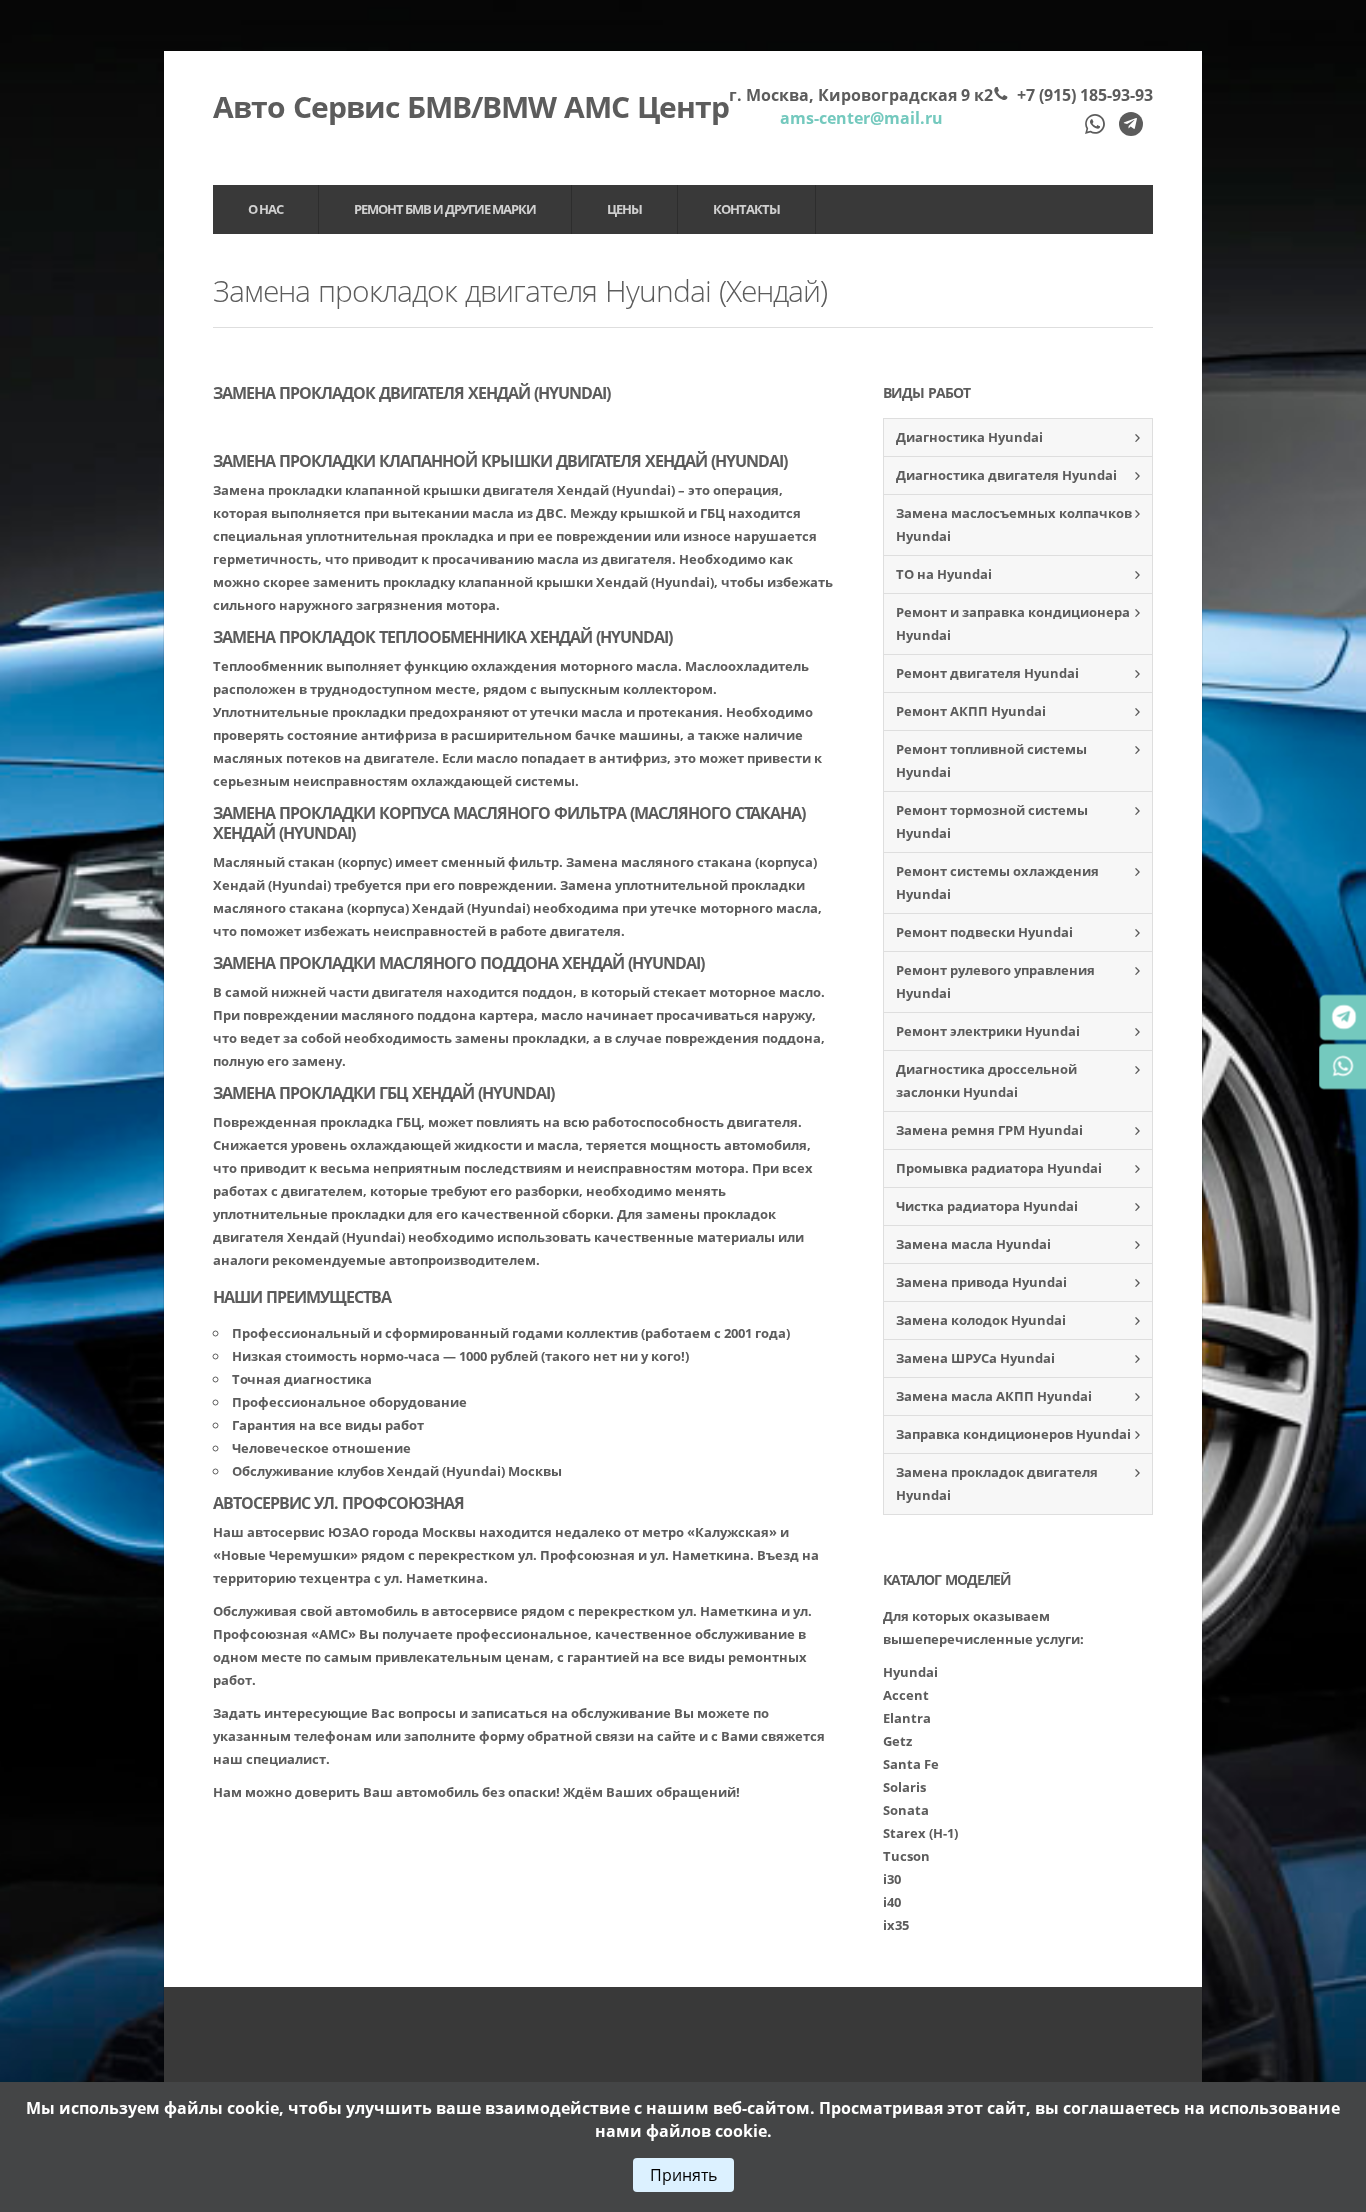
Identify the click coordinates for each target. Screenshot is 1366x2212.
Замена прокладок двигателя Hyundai (997, 1483)
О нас (265, 209)
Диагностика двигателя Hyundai (1006, 475)
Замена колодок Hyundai (981, 1320)
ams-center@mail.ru (861, 118)
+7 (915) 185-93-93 (1085, 95)
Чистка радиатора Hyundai (987, 1206)
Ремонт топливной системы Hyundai (991, 760)
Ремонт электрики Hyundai (988, 1031)
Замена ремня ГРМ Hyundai (989, 1130)
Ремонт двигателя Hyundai (987, 673)
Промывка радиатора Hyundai (999, 1168)
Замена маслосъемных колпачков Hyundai (1014, 524)
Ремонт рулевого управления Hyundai (995, 981)
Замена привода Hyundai (981, 1282)
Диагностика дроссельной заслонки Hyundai (986, 1080)
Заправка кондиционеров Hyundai (1013, 1434)
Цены (624, 209)
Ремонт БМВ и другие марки (445, 209)
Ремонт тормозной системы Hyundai (992, 821)
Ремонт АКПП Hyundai (971, 711)
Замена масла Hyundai (973, 1244)
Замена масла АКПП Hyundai (994, 1396)
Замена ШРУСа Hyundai (975, 1358)
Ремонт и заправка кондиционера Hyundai (1013, 623)
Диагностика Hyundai (969, 437)
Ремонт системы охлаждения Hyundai (997, 882)
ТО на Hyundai (944, 574)
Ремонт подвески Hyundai (984, 932)
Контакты (746, 209)
